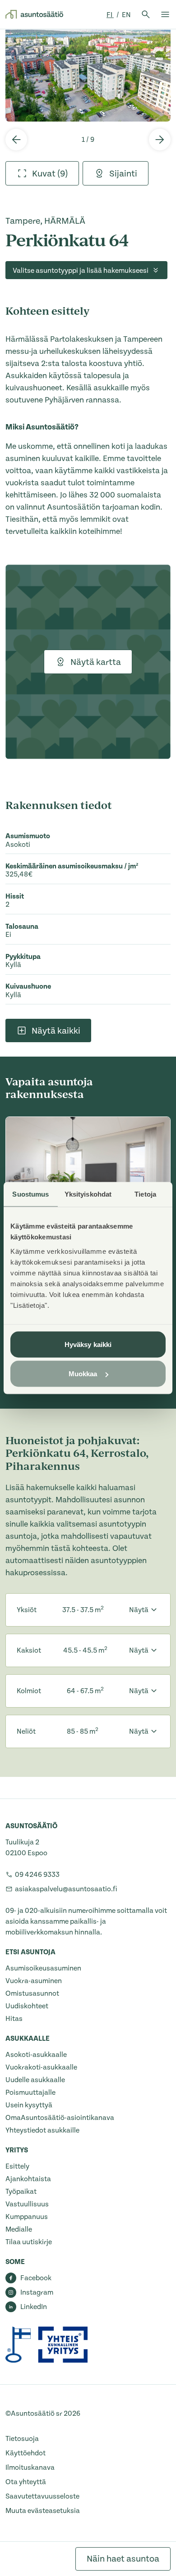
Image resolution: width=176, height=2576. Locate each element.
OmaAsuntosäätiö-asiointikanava (60, 2118)
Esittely (17, 2166)
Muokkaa (83, 1374)
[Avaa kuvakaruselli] (88, 75)
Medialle (19, 2229)
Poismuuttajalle (30, 2092)
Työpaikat (21, 2192)
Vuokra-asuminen (34, 1981)
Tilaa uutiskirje (29, 2242)
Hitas (14, 2019)
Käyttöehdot (25, 2453)
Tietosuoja (22, 2439)
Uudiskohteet (27, 2006)
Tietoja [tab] (145, 1194)
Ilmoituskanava (30, 2468)
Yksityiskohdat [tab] (88, 1194)
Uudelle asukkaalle (35, 2080)
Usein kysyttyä (29, 2105)
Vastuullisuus (27, 2204)
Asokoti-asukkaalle (36, 2055)
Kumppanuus (27, 2217)
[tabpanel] (88, 75)
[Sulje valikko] (165, 14)
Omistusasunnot (32, 1993)
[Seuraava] (160, 140)
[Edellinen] (16, 140)
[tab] (42, 173)
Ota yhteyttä (26, 2482)
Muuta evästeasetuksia (43, 2511)
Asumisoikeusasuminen (43, 1968)
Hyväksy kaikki (88, 1344)
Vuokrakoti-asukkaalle (41, 2067)
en (126, 15)
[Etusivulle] (34, 14)
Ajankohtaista (28, 2179)
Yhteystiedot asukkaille (42, 2130)
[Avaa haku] (146, 14)
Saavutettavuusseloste (42, 2496)
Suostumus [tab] (30, 1194)
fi (110, 15)
